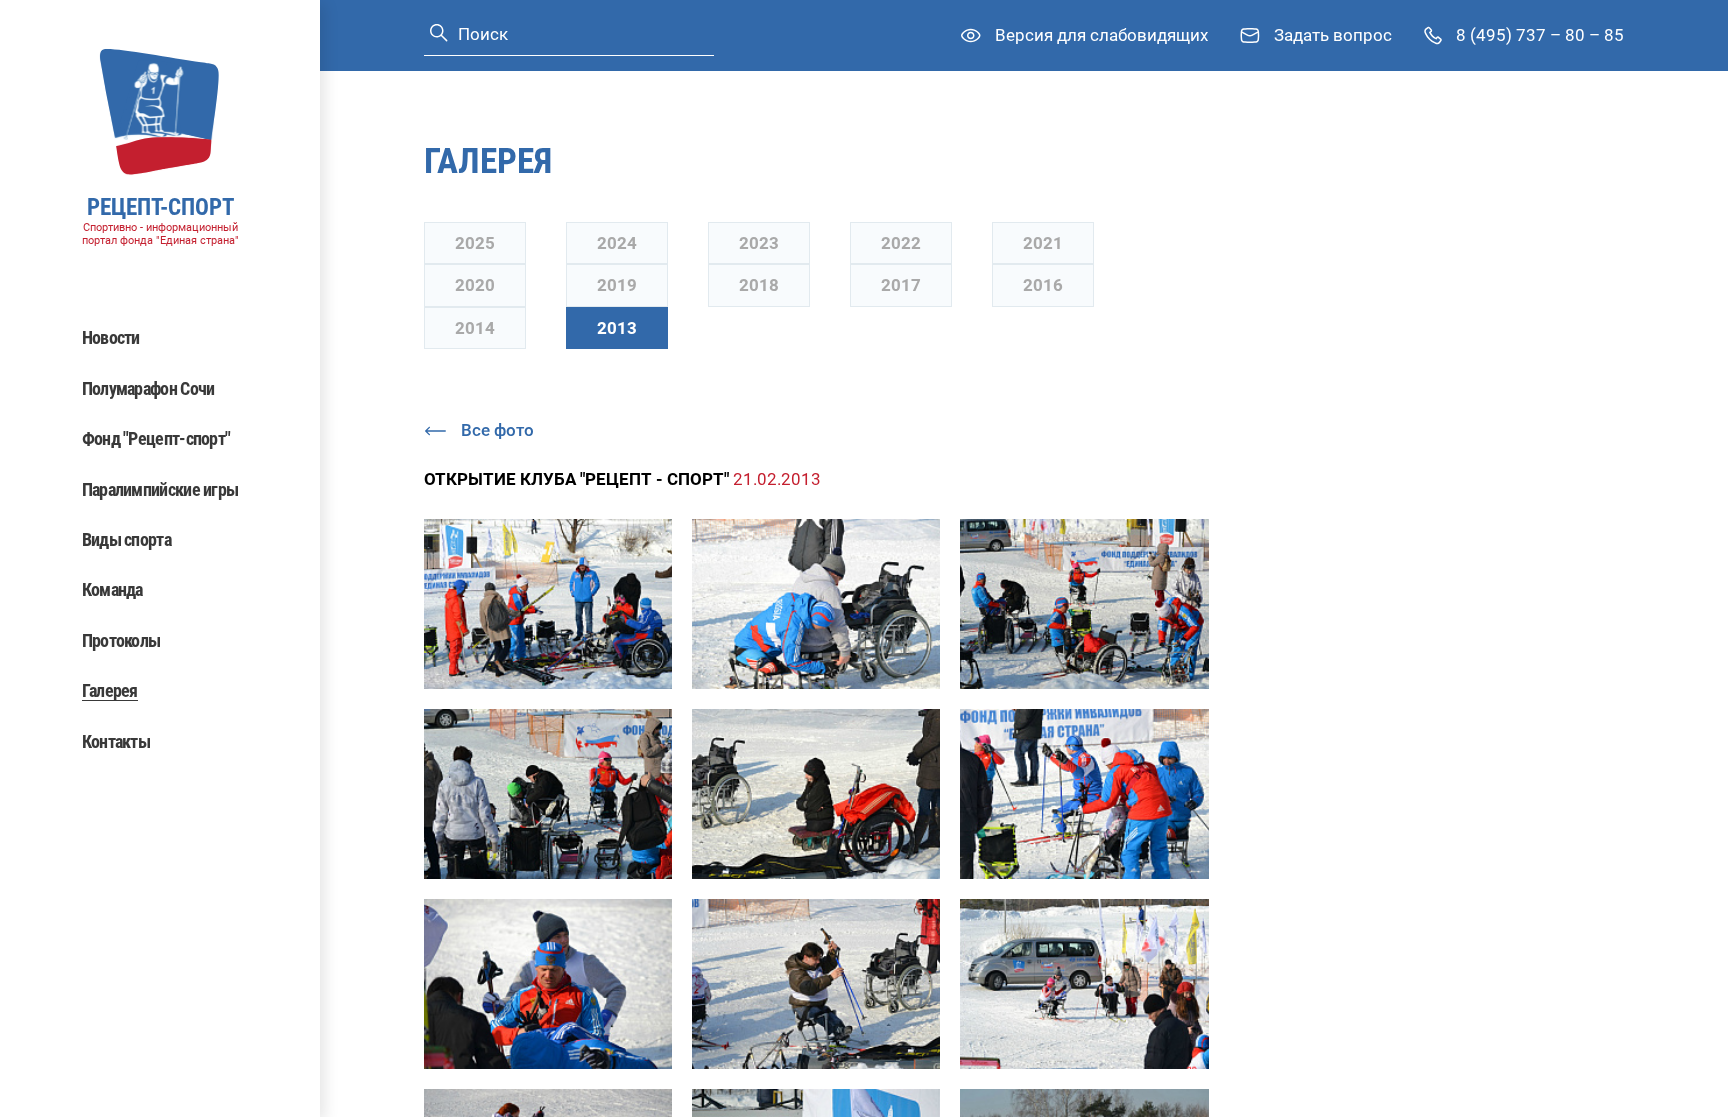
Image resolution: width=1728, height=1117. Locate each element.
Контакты (116, 741)
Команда (112, 589)
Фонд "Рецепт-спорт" (156, 438)
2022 (901, 243)
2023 (759, 243)
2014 (475, 328)
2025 (475, 243)
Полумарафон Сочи (148, 388)
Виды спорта (126, 539)
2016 (1043, 285)
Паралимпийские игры (160, 489)
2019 (617, 285)
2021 (1043, 243)
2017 (901, 285)
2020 (475, 285)
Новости (111, 337)
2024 (617, 243)
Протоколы (121, 640)
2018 (759, 285)
